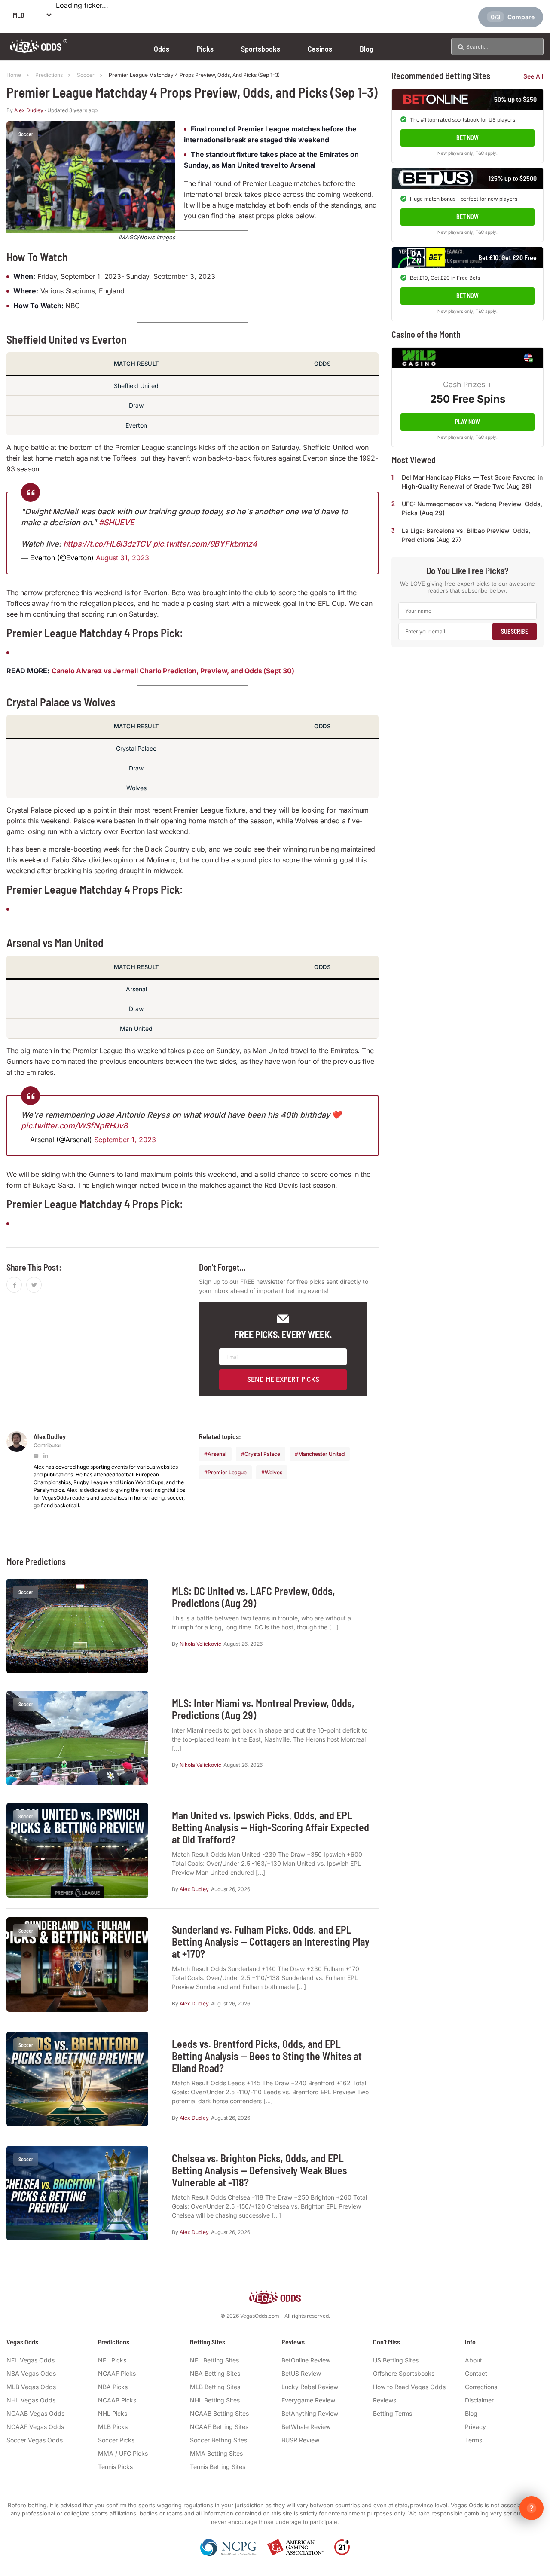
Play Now (467, 421)
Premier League (227, 1472)
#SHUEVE (117, 522)
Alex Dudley (29, 110)
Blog (367, 49)
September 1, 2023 (125, 1140)
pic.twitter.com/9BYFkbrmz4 (205, 544)
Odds (162, 49)
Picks (205, 49)
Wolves (273, 1472)
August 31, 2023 (122, 558)
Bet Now (467, 138)
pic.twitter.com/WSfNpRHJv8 (74, 1126)
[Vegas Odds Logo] (39, 50)
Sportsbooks (261, 49)
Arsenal (217, 1454)
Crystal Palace (262, 1454)
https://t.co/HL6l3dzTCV (107, 544)
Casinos (320, 49)
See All (533, 76)
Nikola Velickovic (200, 1644)
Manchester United (321, 1454)
